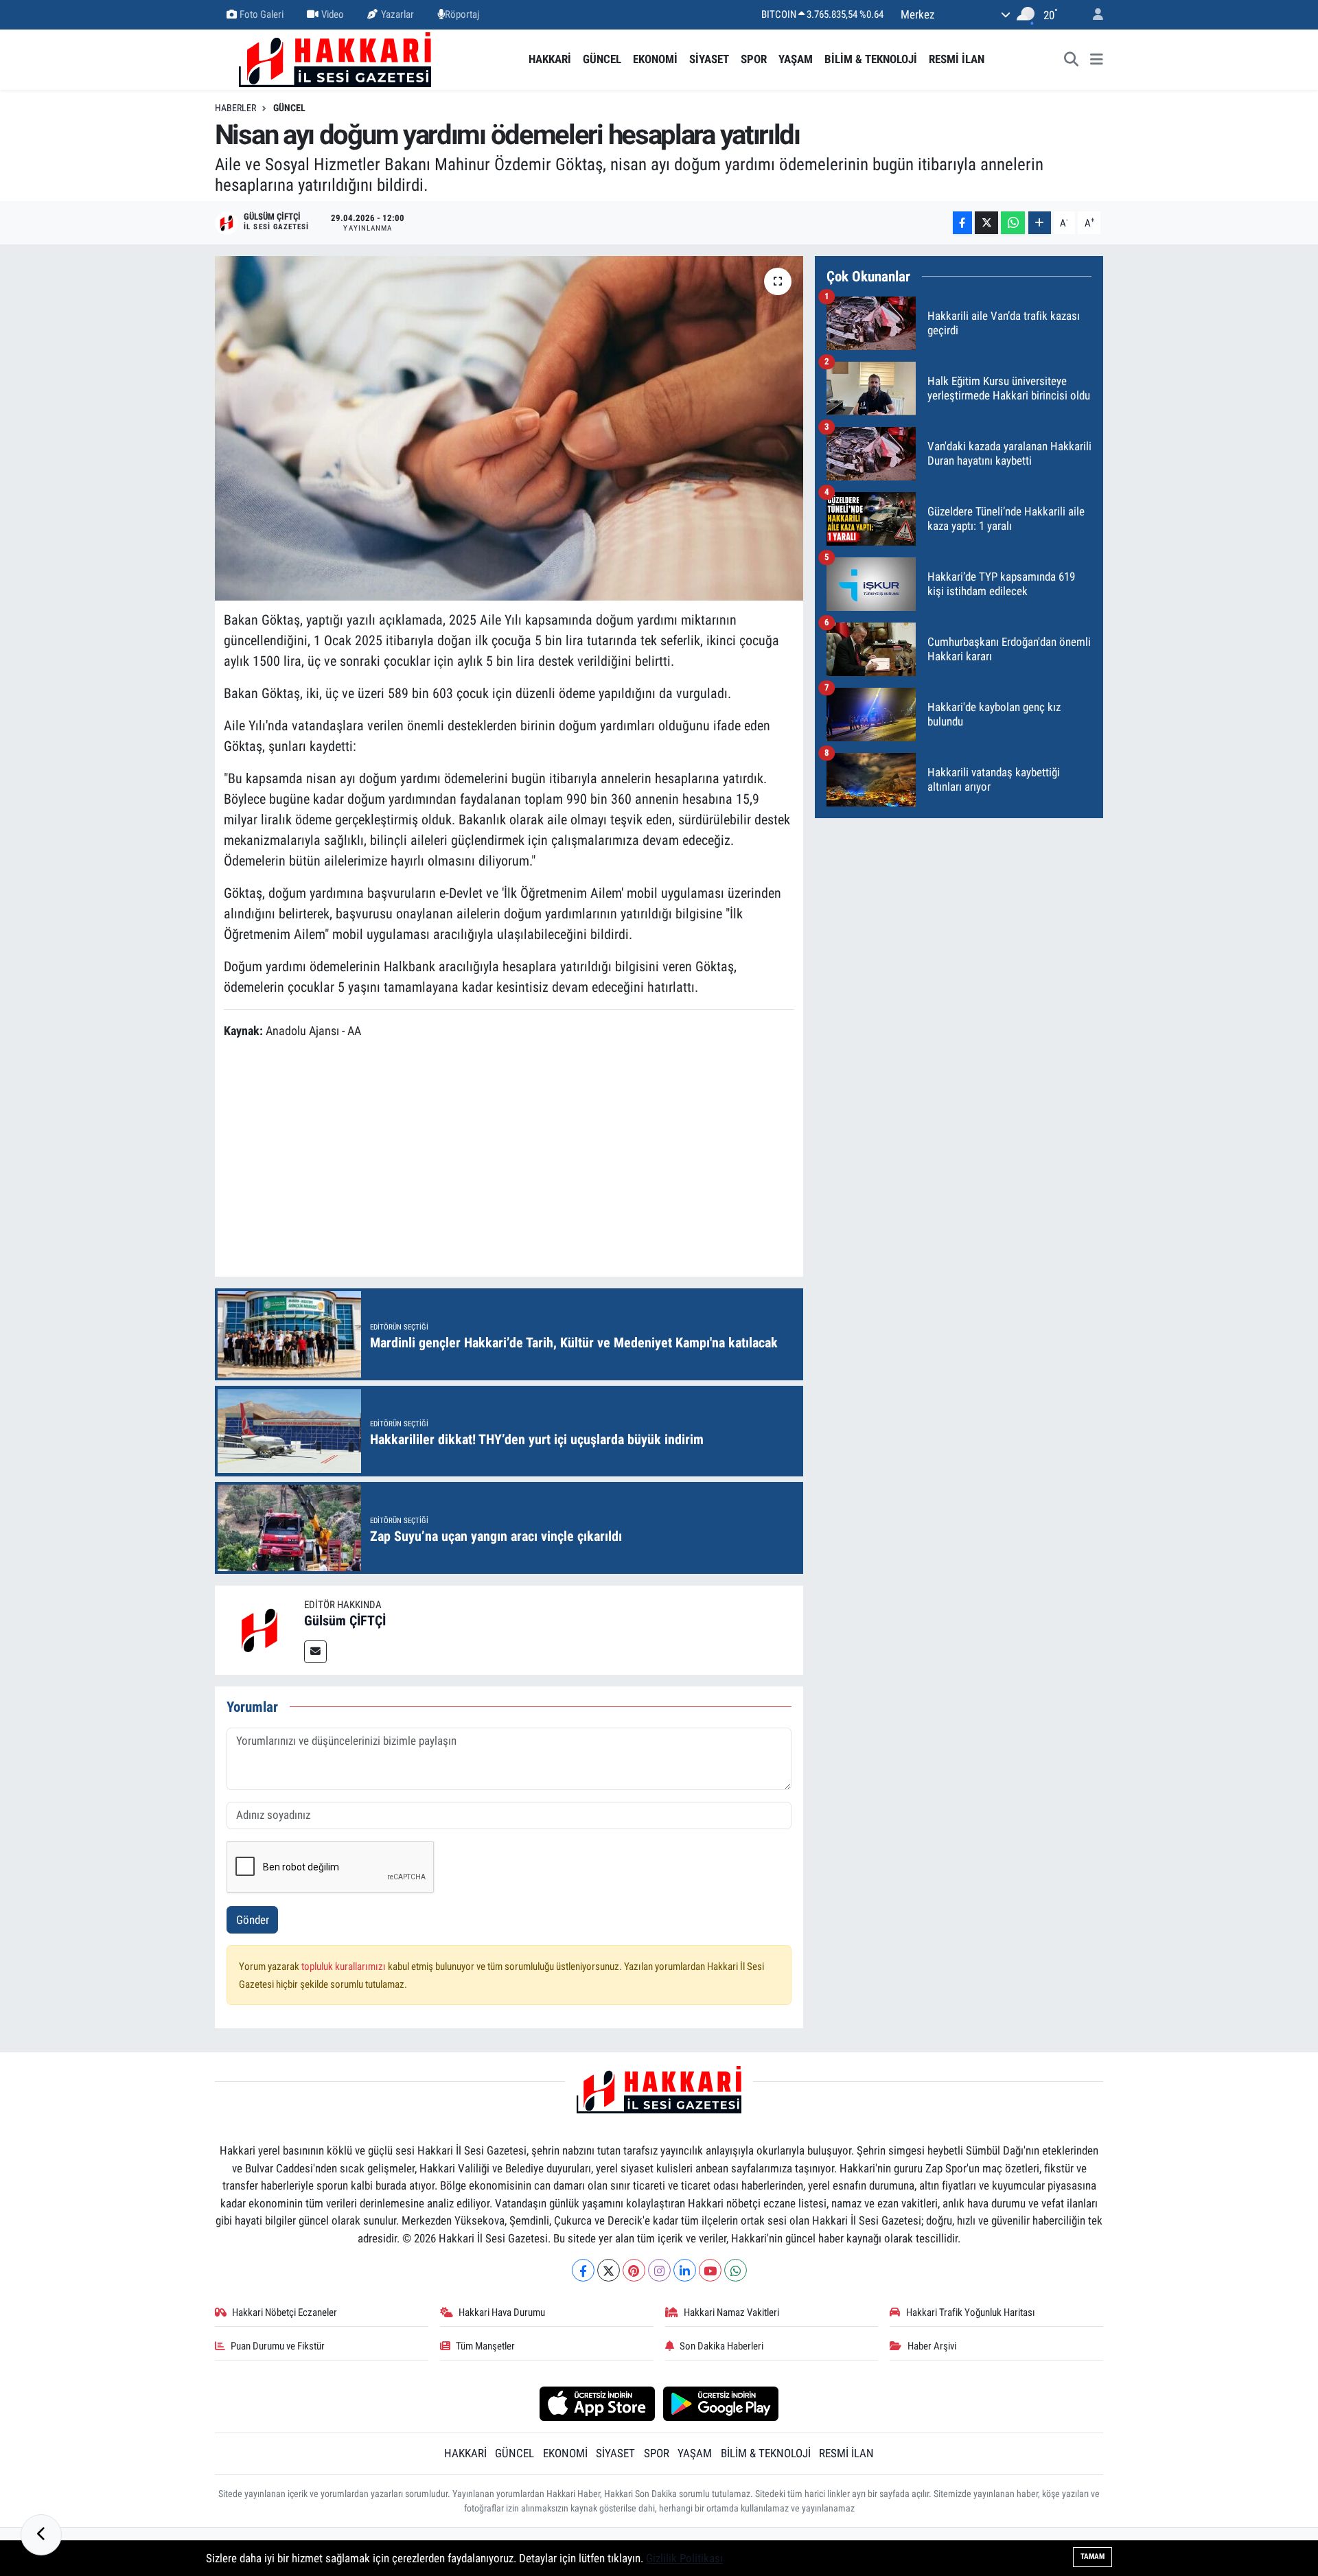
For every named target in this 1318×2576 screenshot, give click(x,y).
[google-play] (721, 2403)
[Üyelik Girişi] (1092, 15)
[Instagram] (659, 2270)
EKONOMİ (655, 59)
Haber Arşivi (932, 2346)
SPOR (754, 59)
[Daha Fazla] (1040, 223)
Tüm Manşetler (485, 2346)
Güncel (289, 108)
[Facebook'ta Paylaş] (962, 223)
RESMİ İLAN (957, 59)
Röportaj (462, 14)
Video (333, 14)
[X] (609, 2270)
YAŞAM (796, 59)
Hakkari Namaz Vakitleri (731, 2312)
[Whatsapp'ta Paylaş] (1013, 223)
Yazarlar (397, 14)
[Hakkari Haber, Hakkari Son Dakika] (335, 58)
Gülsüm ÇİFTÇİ (345, 1621)
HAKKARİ (550, 59)
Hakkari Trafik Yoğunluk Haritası (971, 2312)
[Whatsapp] (736, 2270)
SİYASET (709, 59)
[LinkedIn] (685, 2270)
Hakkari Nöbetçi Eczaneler (285, 2312)
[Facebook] (583, 2270)
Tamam (1092, 2556)
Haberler (235, 108)
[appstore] (597, 2403)
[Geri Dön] (41, 2535)
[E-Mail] (315, 1652)
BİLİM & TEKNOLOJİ (871, 59)
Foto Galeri (262, 14)
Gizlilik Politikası (684, 2558)
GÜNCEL (602, 59)
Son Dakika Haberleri (721, 2346)
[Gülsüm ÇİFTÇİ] (259, 1629)
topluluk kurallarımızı (345, 1966)
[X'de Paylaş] (986, 223)
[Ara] (1072, 60)
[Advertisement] (509, 1160)
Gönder (253, 1920)
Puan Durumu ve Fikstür (278, 2346)
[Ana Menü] (1097, 60)
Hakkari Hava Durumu (502, 2312)
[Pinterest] (634, 2270)
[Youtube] (710, 2270)
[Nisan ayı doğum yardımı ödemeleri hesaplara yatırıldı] (509, 428)
